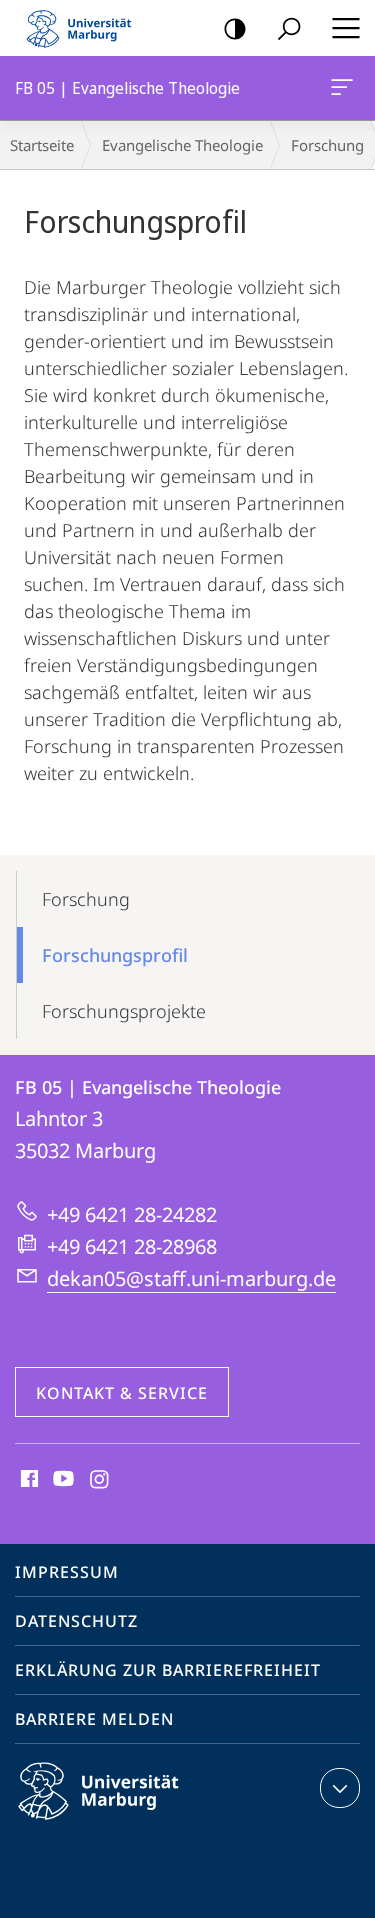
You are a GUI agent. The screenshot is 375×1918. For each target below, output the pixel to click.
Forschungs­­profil (115, 955)
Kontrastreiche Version (235, 28)
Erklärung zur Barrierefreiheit (168, 1670)
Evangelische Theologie (182, 145)
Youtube (61, 1480)
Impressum (67, 1572)
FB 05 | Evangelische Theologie (345, 88)
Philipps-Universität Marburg (133, 1823)
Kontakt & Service (122, 1393)
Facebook (27, 1480)
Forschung (86, 899)
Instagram (100, 1480)
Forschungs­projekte (124, 1011)
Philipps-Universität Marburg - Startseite (85, 28)
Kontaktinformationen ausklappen (340, 1788)
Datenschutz (76, 1621)
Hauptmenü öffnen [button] (345, 28)
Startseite (42, 145)
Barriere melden (94, 1719)
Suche (289, 28)
